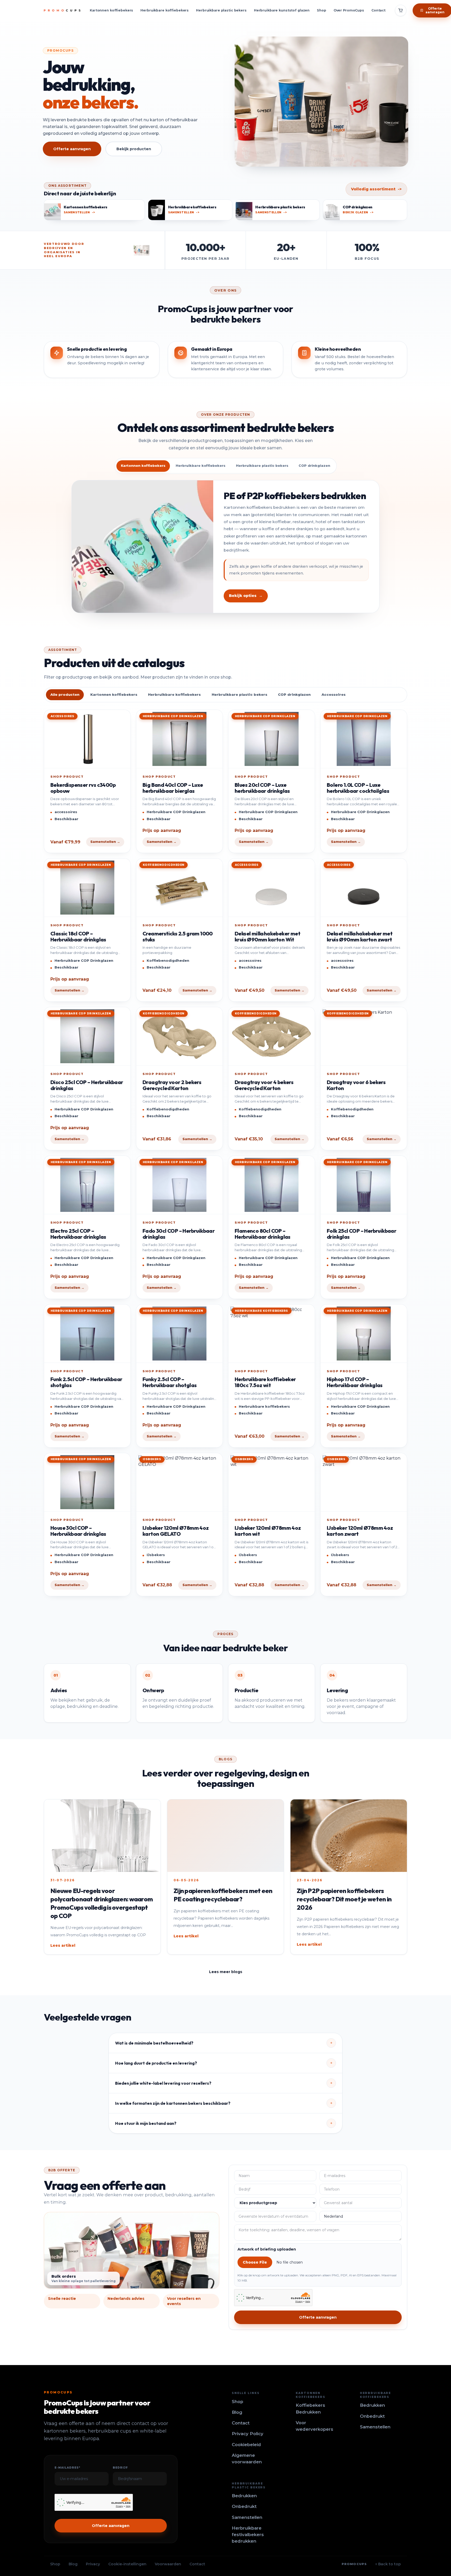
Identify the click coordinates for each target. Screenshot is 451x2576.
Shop (322, 10)
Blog (237, 2412)
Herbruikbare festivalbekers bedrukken (248, 2535)
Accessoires (334, 694)
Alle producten (65, 694)
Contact (378, 10)
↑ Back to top (388, 2564)
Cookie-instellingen (127, 2564)
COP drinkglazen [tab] (314, 466)
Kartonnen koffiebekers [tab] (143, 466)
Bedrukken (372, 2405)
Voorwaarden (168, 2564)
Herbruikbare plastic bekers (221, 10)
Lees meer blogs (226, 1972)
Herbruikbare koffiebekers (165, 10)
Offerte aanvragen (72, 149)
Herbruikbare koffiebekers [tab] (201, 466)
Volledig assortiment (376, 189)
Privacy (93, 2564)
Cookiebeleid (246, 2445)
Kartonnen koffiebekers (111, 10)
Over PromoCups (349, 10)
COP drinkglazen (294, 694)
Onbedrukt (372, 2416)
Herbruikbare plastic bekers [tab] (262, 466)
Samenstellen (375, 2427)
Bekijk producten (134, 149)
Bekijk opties (246, 596)
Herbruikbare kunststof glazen (282, 10)
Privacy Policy (248, 2434)
